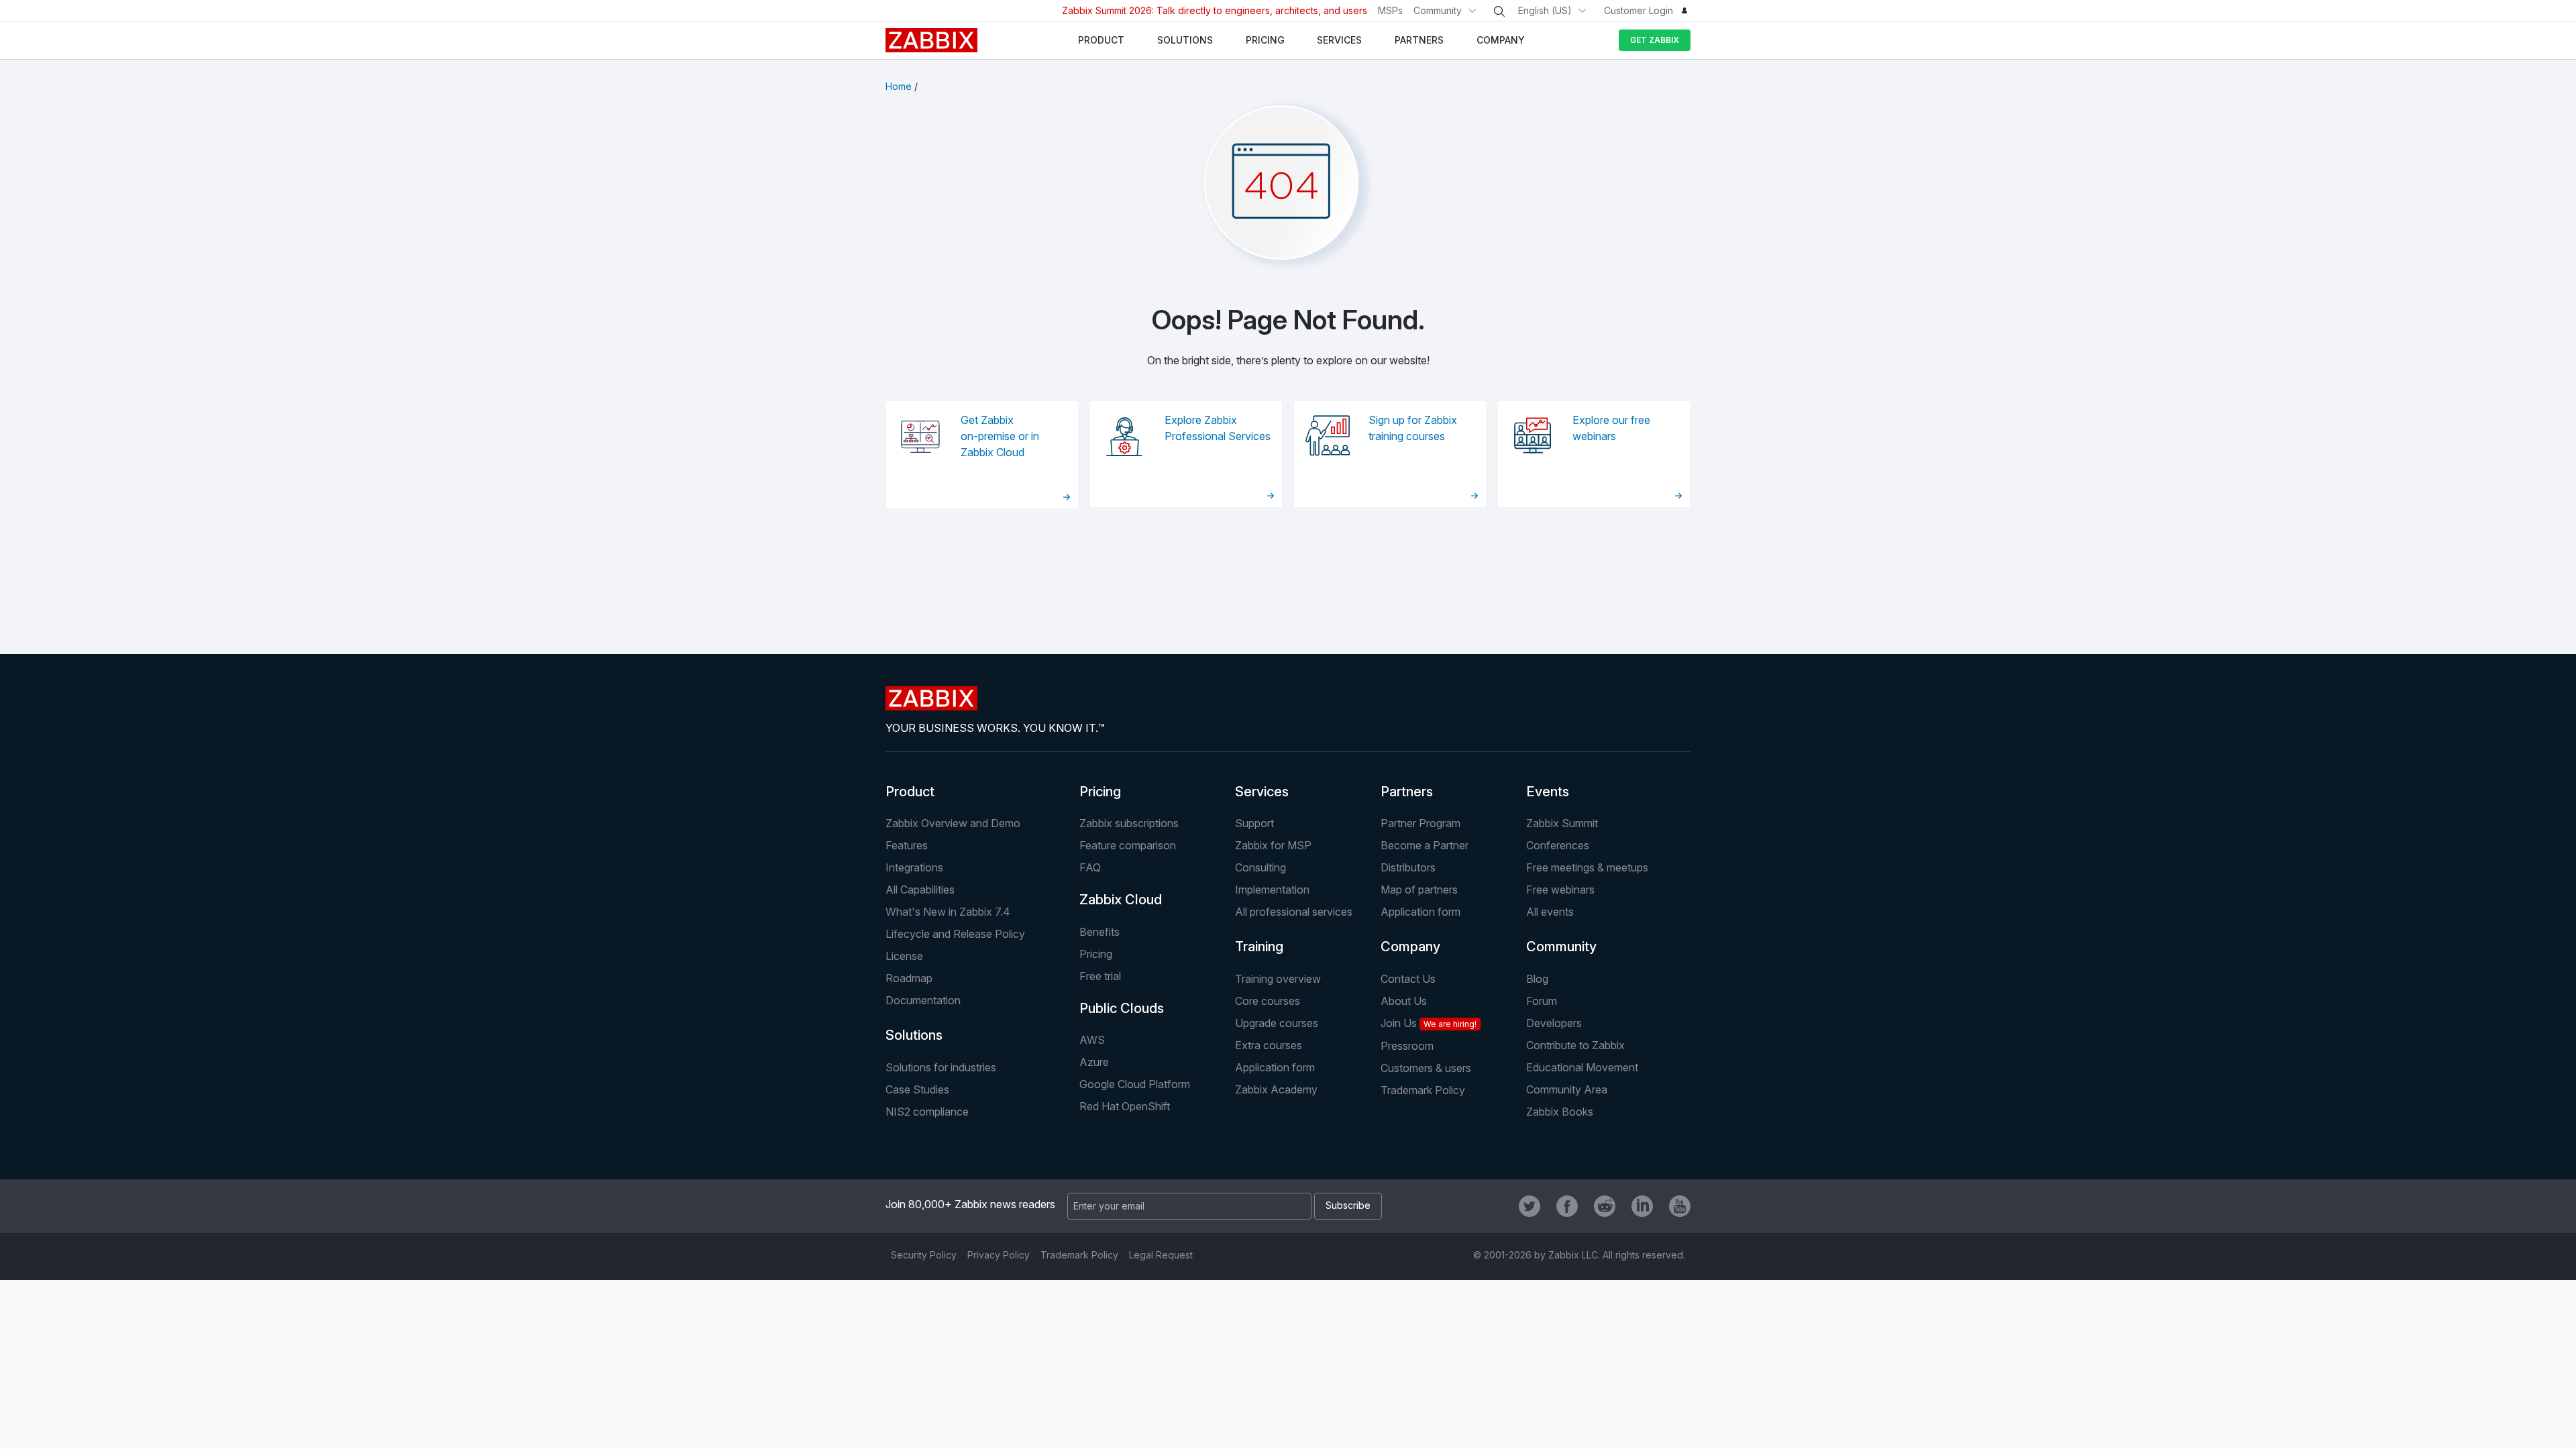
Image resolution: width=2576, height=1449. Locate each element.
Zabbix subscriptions (1129, 823)
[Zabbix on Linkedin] (1642, 1206)
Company (1410, 947)
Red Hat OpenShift (1125, 1106)
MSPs (1390, 10)
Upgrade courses (1277, 1023)
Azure (1094, 1062)
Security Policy (924, 1255)
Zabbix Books (1560, 1112)
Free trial (1100, 976)
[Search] (1499, 11)
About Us (1404, 1001)
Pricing (1100, 792)
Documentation (923, 1000)
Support (1254, 823)
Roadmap (909, 978)
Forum (1542, 1001)
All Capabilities (920, 890)
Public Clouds (1122, 1008)
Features (907, 845)
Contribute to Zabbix (1575, 1045)
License (904, 956)
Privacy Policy (999, 1255)
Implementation (1272, 890)
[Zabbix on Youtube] (1680, 1206)
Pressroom (1407, 1046)
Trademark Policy (1423, 1090)
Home (899, 86)
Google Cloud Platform (1135, 1084)
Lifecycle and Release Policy (955, 934)
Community (1438, 10)
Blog (1537, 979)
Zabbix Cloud (1121, 900)
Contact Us (1408, 979)
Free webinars (1560, 890)
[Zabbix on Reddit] (1605, 1206)
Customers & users (1426, 1068)
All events (1550, 912)
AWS (1092, 1040)
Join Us (1429, 1023)
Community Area (1567, 1089)
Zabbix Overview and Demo (953, 823)
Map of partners (1419, 890)
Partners (1407, 792)
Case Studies (917, 1089)
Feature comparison (1128, 845)
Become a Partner (1425, 845)
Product (910, 792)
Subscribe (1348, 1205)
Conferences (1558, 845)
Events (1548, 792)
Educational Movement (1582, 1067)
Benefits (1099, 932)
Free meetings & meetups (1587, 867)
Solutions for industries (941, 1067)
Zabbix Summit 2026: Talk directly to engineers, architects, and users (1215, 10)
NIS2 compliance (927, 1112)
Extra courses (1269, 1045)
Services (1262, 792)
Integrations (914, 867)
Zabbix (931, 40)
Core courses (1268, 1001)
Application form (1420, 912)
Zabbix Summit (1562, 823)
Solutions (914, 1035)
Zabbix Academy (1276, 1089)
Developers (1554, 1023)
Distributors (1408, 867)
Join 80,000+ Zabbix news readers (970, 1204)
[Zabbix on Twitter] (1529, 1206)
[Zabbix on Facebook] (1567, 1206)
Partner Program (1420, 823)
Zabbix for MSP (1273, 845)
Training (1259, 947)
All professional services (1294, 912)
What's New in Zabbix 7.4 (948, 912)
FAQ (1090, 867)
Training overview (1278, 979)
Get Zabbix (1655, 40)
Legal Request (1161, 1255)
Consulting (1260, 867)
